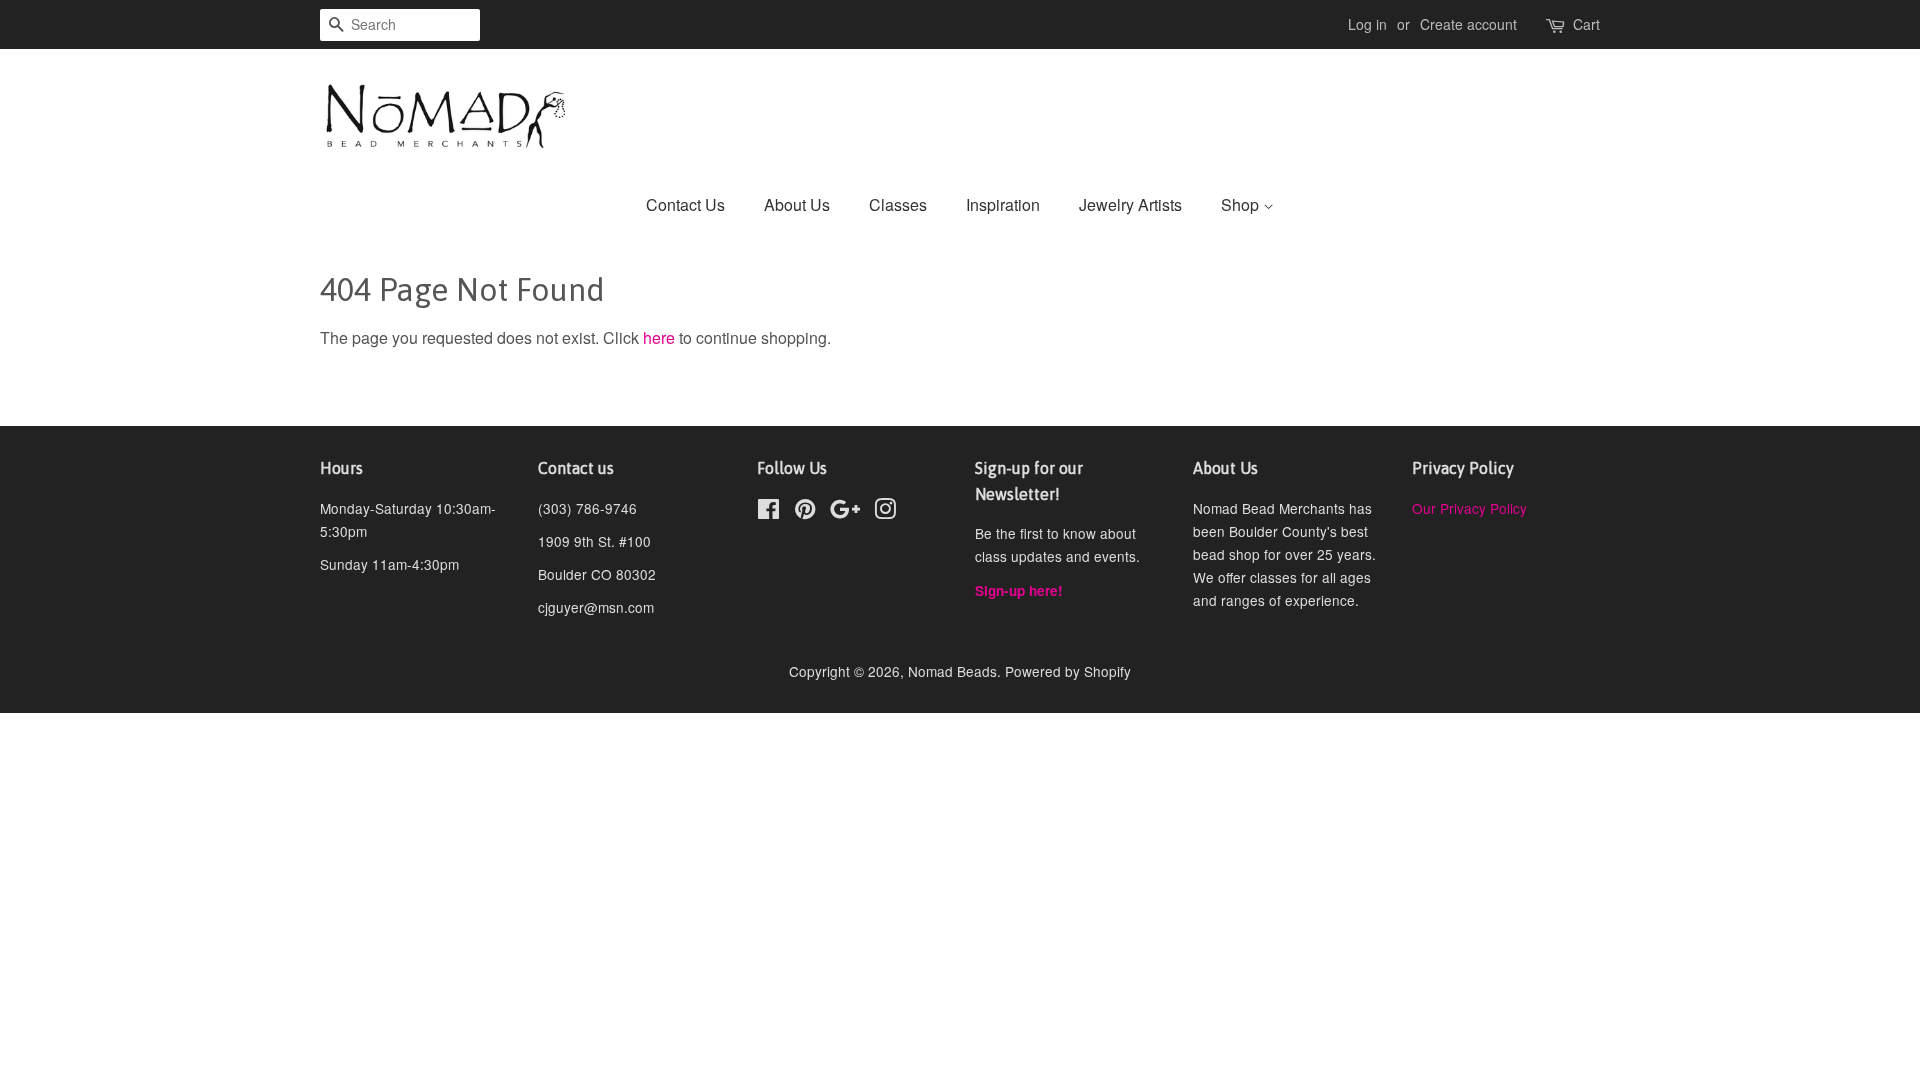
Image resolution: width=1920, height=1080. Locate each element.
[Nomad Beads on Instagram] (885, 512)
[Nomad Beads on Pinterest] (805, 512)
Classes (898, 204)
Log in (1367, 24)
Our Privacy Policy (1469, 508)
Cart (1586, 24)
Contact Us (685, 204)
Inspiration (1003, 204)
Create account (1468, 24)
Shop (1242, 204)
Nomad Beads (952, 671)
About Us (797, 204)
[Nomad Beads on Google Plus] (845, 512)
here (659, 337)
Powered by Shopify (1068, 671)
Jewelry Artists (1130, 204)
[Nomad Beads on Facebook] (768, 512)
